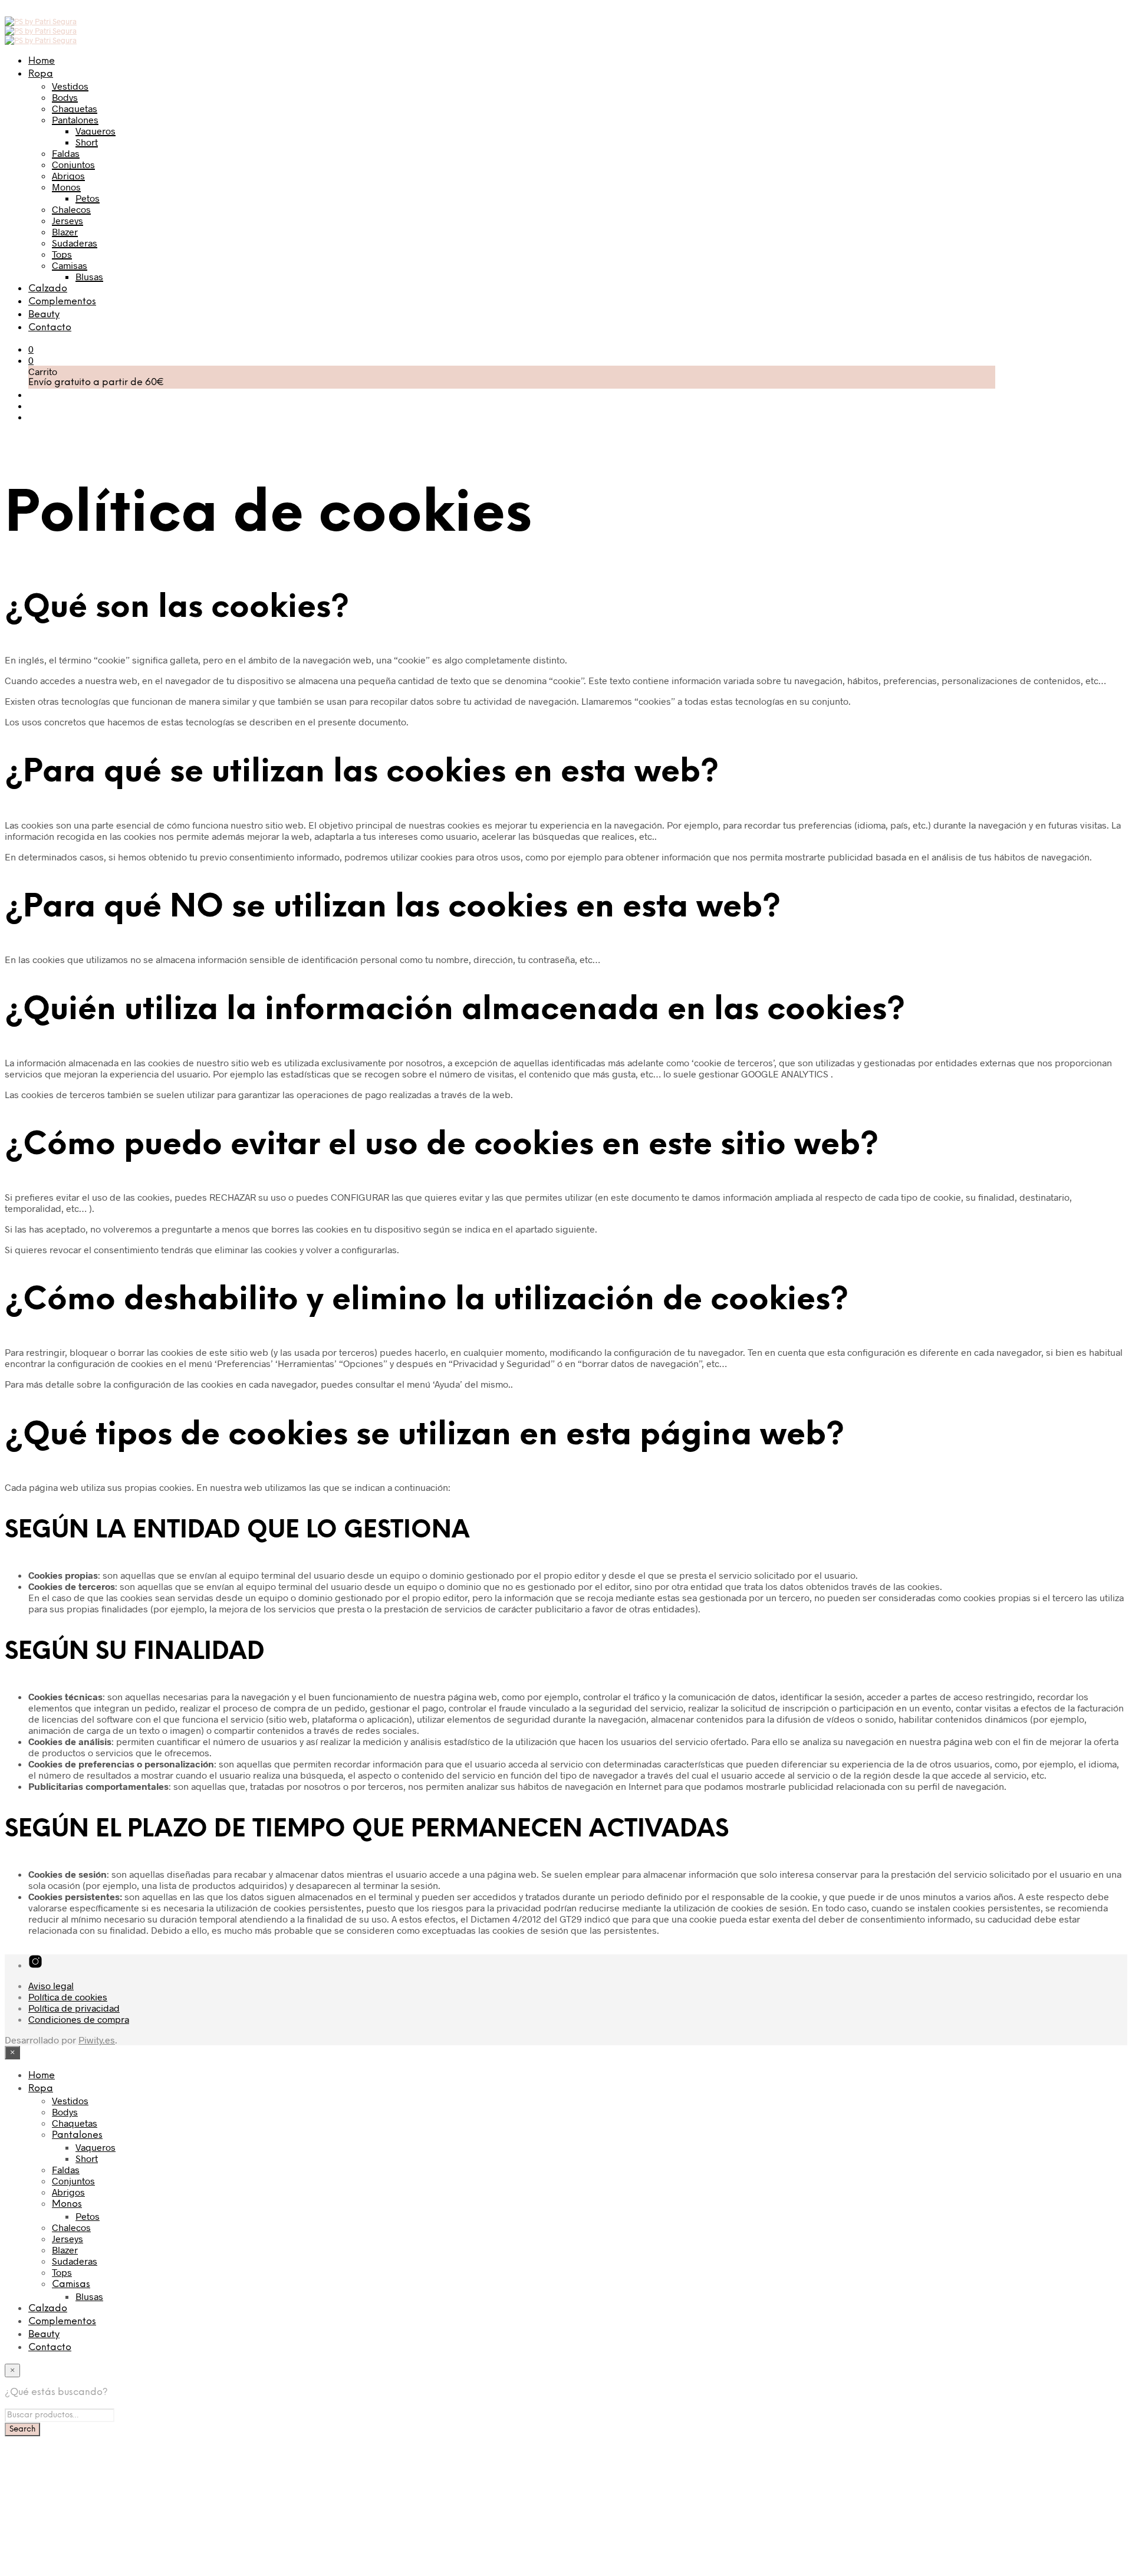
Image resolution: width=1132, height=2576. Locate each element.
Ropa (41, 74)
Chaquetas (75, 108)
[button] (31, 349)
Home (42, 61)
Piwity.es (97, 2040)
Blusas (89, 276)
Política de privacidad (74, 2008)
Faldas (66, 153)
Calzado (48, 289)
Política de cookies (68, 1997)
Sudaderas (75, 243)
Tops (62, 254)
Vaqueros (96, 131)
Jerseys (68, 220)
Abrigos (68, 175)
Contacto (50, 328)
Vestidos (70, 86)
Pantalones (75, 119)
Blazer (65, 231)
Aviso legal (51, 1985)
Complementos (62, 302)
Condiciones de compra (79, 2019)
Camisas (70, 265)
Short (87, 142)
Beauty (44, 315)
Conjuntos (73, 164)
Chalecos (71, 209)
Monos (66, 187)
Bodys (65, 97)
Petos (88, 198)
